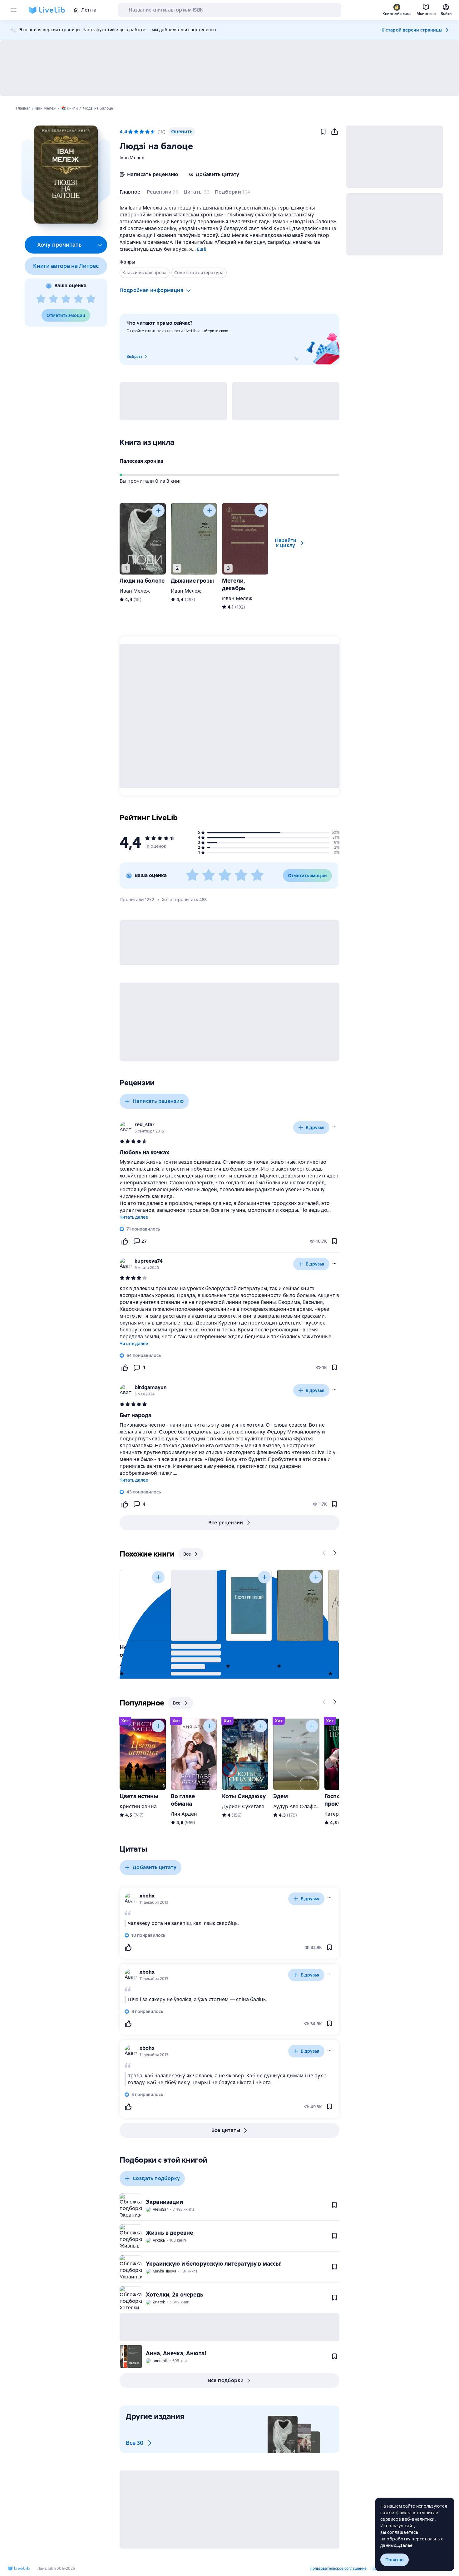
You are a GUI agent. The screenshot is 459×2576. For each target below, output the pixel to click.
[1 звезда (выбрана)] (131, 132)
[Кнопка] (158, 511)
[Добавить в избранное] (323, 132)
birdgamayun (151, 1387)
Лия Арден (184, 1814)
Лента (89, 10)
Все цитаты (226, 2130)
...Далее (405, 2545)
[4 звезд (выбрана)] (147, 132)
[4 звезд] (78, 299)
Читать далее (134, 1217)
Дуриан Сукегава (243, 1806)
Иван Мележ (135, 591)
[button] (66, 175)
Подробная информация (151, 290)
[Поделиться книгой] (334, 132)
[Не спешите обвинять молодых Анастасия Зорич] (143, 1605)
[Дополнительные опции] (100, 245)
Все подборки (226, 2380)
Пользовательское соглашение (338, 2569)
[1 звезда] (41, 299)
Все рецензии (226, 1523)
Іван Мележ (132, 158)
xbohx (147, 1896)
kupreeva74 (149, 1261)
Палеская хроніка (141, 461)
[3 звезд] (66, 299)
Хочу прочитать (59, 245)
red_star (145, 1125)
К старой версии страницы (412, 30)
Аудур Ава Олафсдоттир (303, 1806)
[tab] (131, 193)
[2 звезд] (53, 299)
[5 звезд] (91, 299)
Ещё (202, 249)
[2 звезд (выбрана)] (136, 132)
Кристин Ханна (138, 1806)
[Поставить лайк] (125, 1241)
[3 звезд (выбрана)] (142, 132)
